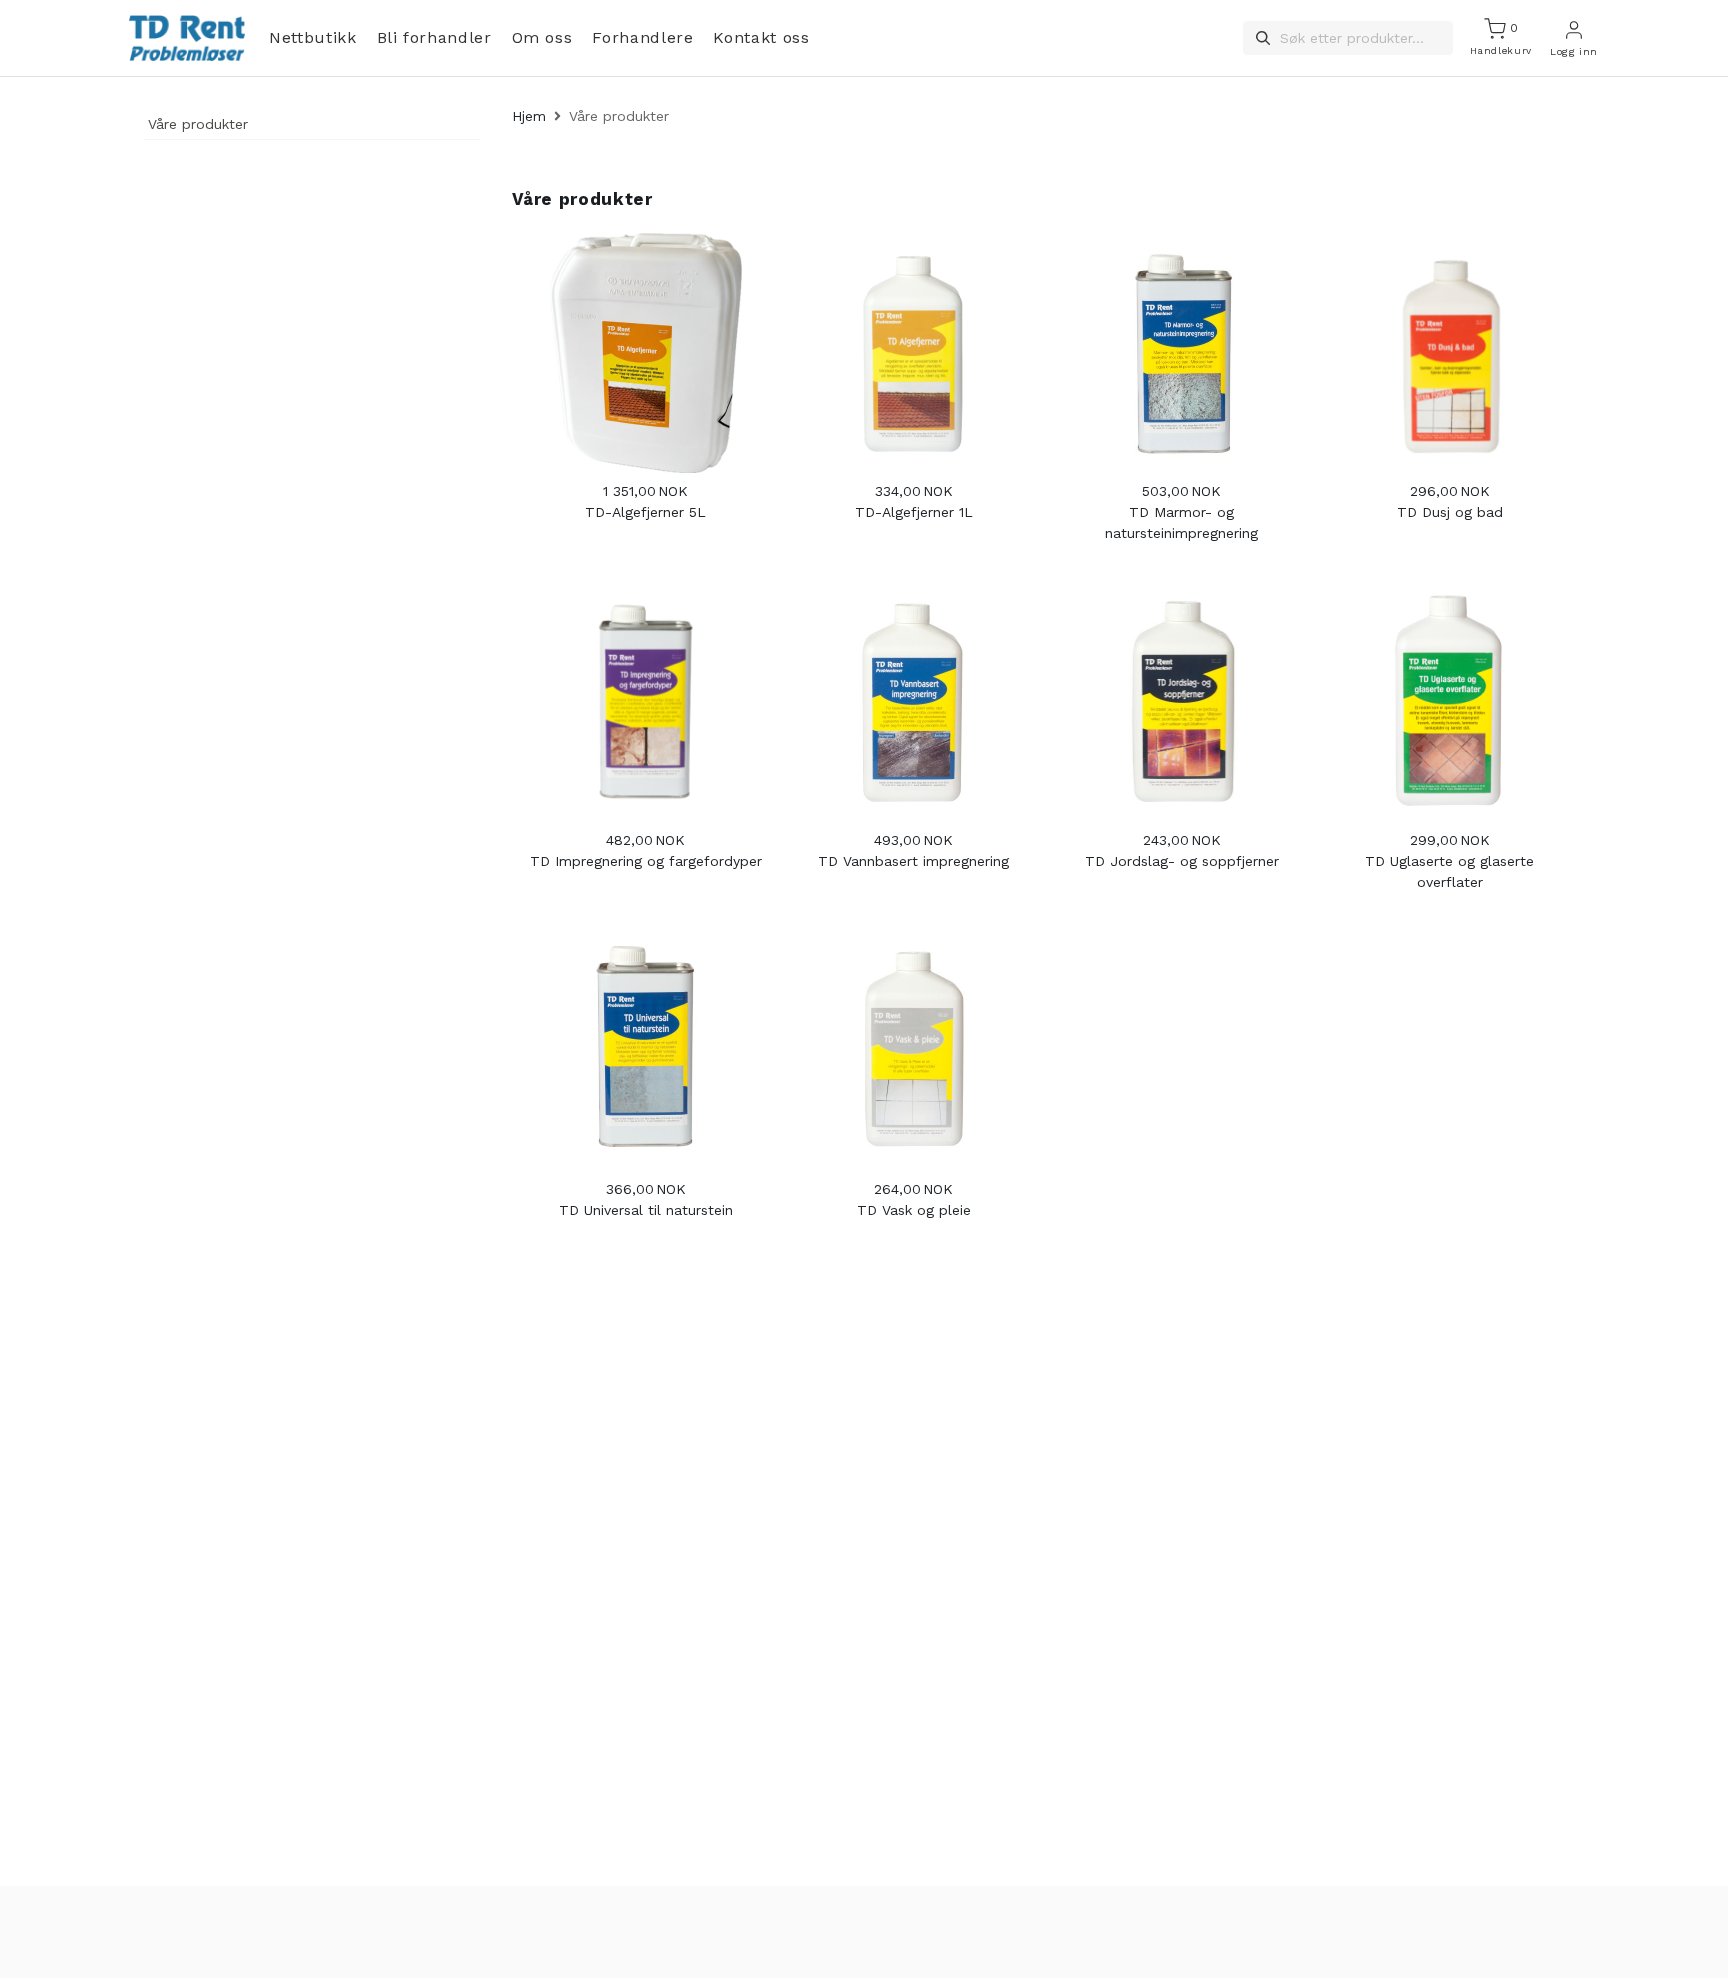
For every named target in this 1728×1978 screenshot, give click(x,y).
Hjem (529, 116)
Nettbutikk (312, 37)
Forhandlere (642, 37)
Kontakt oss (761, 37)
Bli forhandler (434, 37)
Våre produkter (198, 124)
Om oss (542, 37)
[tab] (312, 127)
